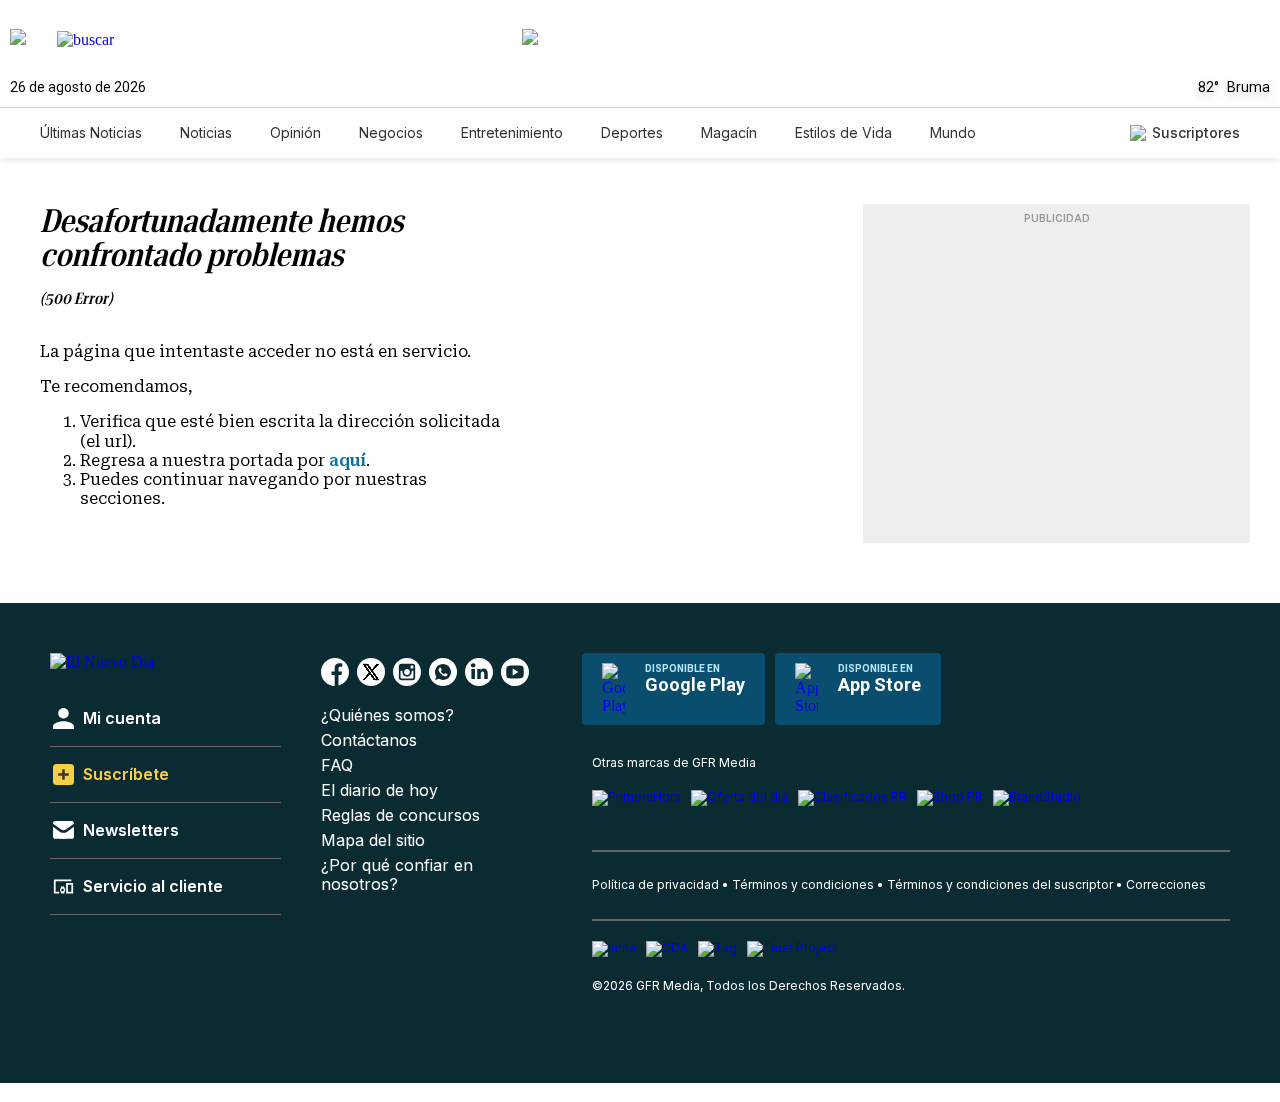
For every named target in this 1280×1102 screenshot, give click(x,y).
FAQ (337, 765)
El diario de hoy (379, 790)
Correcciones (1166, 884)
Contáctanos (369, 740)
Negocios (391, 132)
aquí (347, 460)
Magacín (729, 132)
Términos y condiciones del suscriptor (1000, 884)
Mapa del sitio (373, 840)
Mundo (953, 132)
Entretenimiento (512, 132)
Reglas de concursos (400, 815)
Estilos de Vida (843, 132)
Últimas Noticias (91, 132)
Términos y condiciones (803, 884)
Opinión (295, 132)
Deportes (632, 132)
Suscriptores (1196, 132)
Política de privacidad (655, 884)
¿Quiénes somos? (387, 715)
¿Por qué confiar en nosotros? (397, 875)
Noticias (206, 132)
